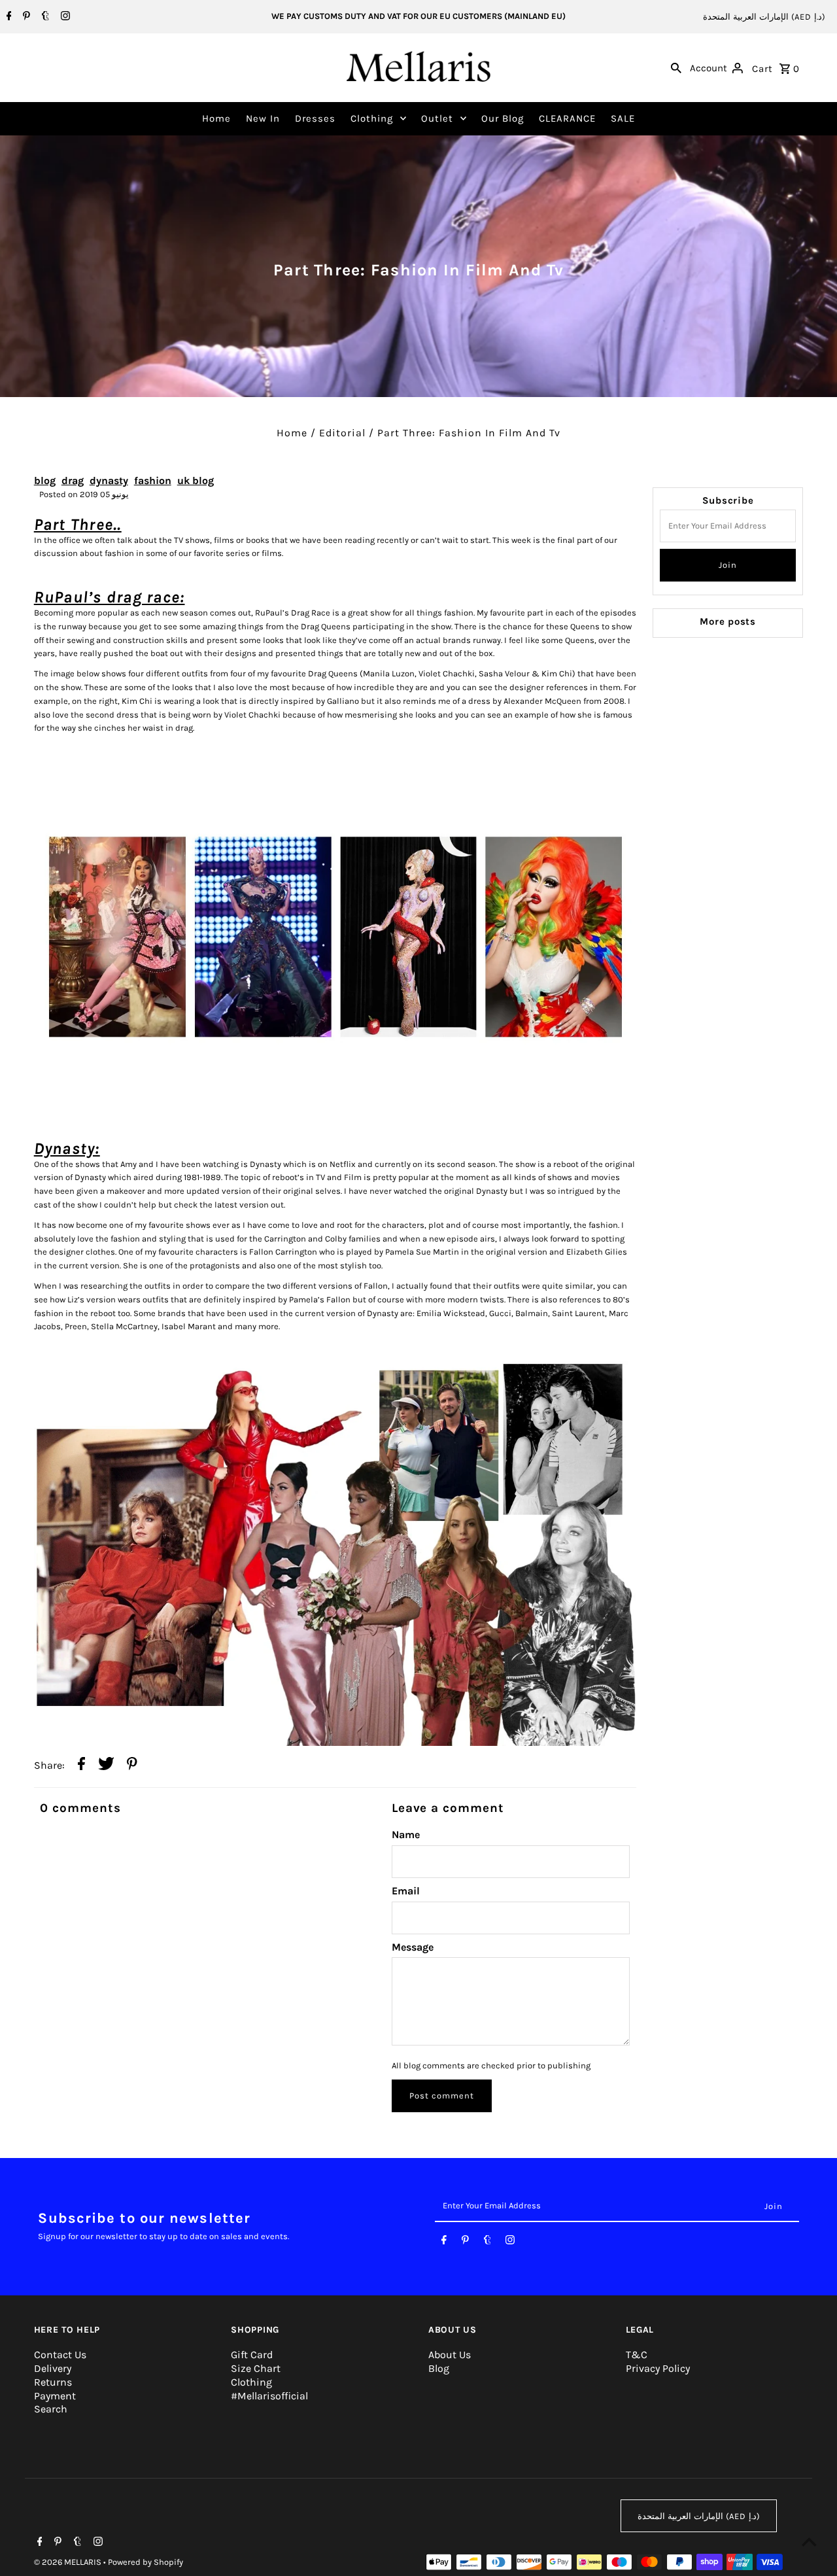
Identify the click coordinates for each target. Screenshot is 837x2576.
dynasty (109, 480)
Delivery (53, 2368)
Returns (53, 2382)
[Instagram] (64, 17)
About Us (450, 2355)
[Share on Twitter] (106, 1766)
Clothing (372, 118)
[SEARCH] (676, 67)
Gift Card (252, 2355)
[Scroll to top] (809, 2542)
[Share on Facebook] (81, 1766)
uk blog (196, 480)
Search (51, 2409)
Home (216, 118)
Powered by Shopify (145, 2562)
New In (263, 118)
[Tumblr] (44, 17)
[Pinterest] (25, 17)
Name (406, 1835)
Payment (55, 2396)
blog (45, 480)
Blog (439, 2368)
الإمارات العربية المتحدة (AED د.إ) (764, 17)
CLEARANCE (567, 118)
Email (406, 1891)
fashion (153, 480)
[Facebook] (8, 17)
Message (413, 1947)
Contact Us (60, 2355)
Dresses (315, 118)
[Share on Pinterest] (132, 1766)
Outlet (437, 118)
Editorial (342, 433)
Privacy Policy (658, 2368)
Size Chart (256, 2368)
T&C (637, 2355)
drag (73, 480)
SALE (623, 118)
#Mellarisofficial (269, 2396)
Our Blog (503, 118)
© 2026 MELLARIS (69, 2562)
